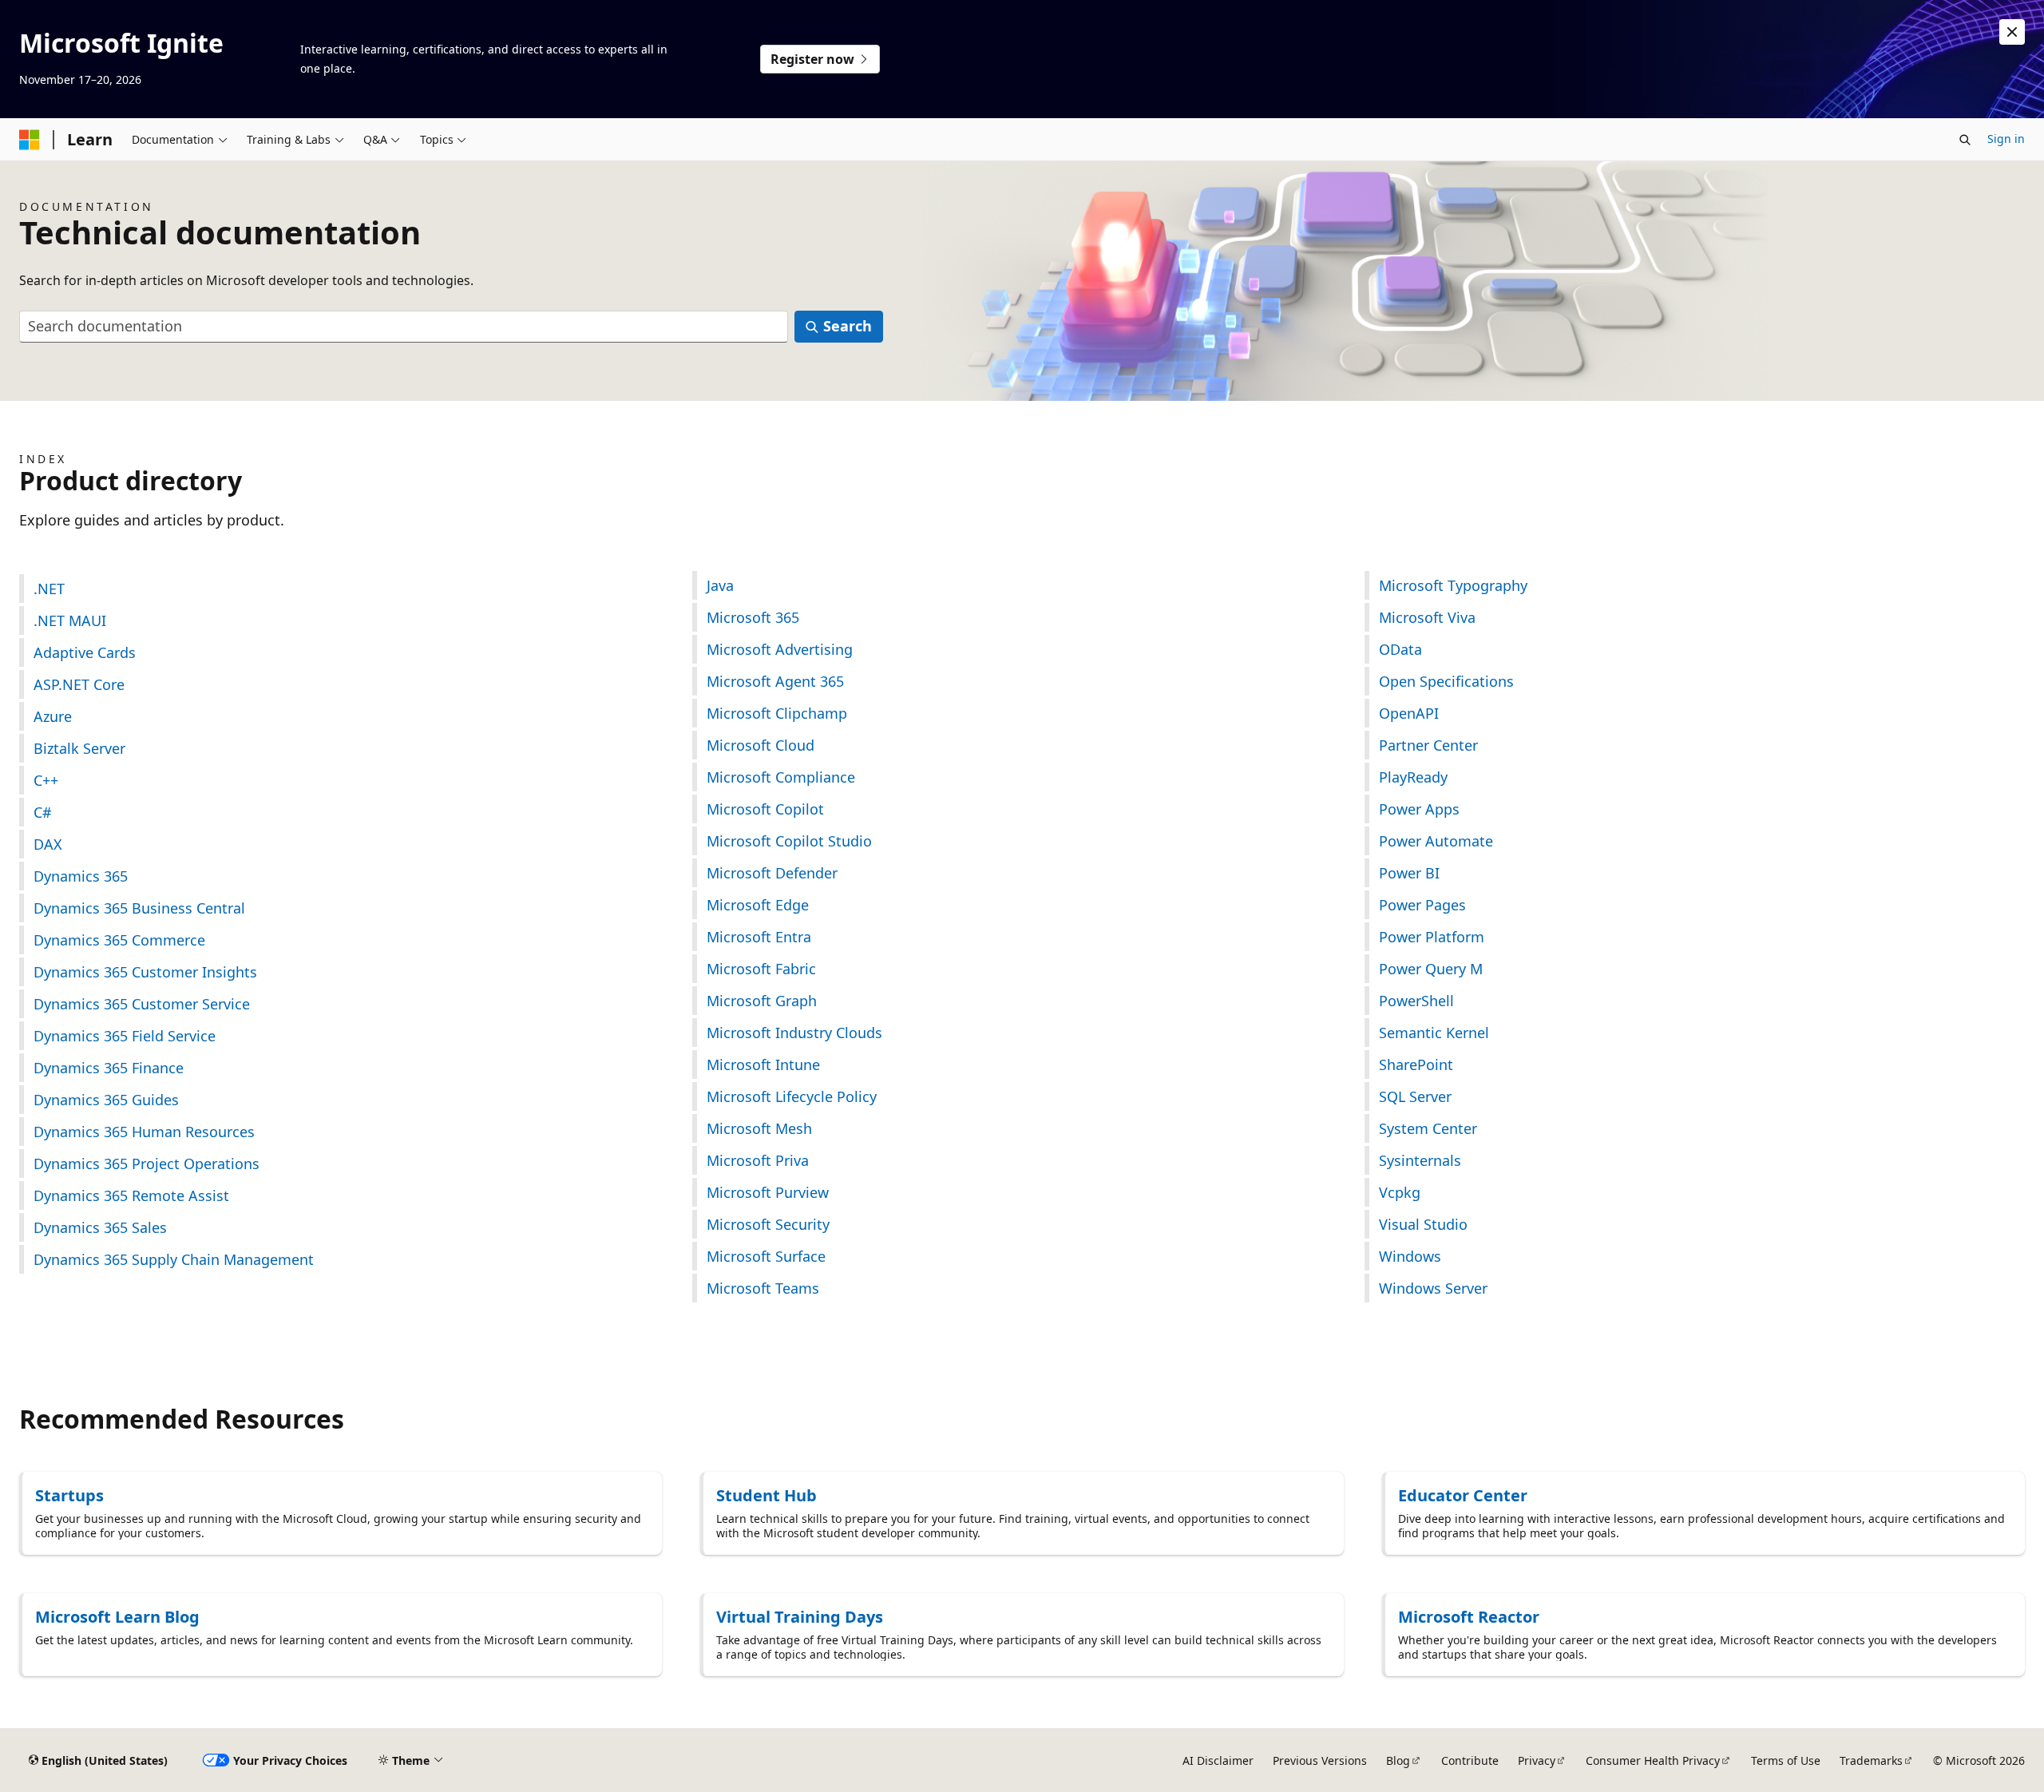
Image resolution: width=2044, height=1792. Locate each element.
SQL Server (1415, 1096)
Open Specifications (1446, 681)
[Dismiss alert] (2012, 32)
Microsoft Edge (758, 905)
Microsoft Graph (762, 1001)
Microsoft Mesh (759, 1128)
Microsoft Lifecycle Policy (792, 1096)
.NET (49, 589)
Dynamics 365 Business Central (139, 908)
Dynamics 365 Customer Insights (145, 972)
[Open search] (1965, 140)
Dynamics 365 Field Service (125, 1036)
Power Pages (1422, 905)
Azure (53, 716)
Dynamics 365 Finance (109, 1068)
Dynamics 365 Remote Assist (131, 1195)
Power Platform (1432, 937)
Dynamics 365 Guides (106, 1100)
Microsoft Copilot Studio (789, 841)
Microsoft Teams (763, 1288)
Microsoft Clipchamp (777, 713)
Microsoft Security (768, 1224)
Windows (1410, 1256)
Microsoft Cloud (761, 745)
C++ (46, 780)
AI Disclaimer (1218, 1760)
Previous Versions (1320, 1760)
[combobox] (404, 327)
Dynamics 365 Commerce (119, 940)
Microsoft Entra (759, 937)
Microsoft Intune (763, 1064)
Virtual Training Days (800, 1617)
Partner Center (1428, 745)
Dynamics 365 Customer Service (142, 1004)
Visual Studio (1423, 1224)
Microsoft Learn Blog (117, 1617)
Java (720, 585)
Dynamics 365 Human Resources (144, 1132)
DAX (48, 844)
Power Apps (1419, 809)
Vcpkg (1400, 1192)
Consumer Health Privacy (1653, 1760)
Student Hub (766, 1495)
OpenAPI (1409, 713)
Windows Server (1433, 1288)
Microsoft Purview (768, 1192)
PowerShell (1416, 1001)
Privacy (1537, 1760)
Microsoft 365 (753, 617)
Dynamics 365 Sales (100, 1227)
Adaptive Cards (85, 652)
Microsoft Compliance (781, 777)
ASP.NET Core (79, 684)
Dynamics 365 (81, 876)
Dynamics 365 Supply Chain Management (174, 1259)
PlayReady (1413, 777)
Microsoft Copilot (765, 809)
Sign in (2006, 139)
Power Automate (1436, 841)
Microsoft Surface (766, 1256)
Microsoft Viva (1427, 617)
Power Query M (1431, 969)
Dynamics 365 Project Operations (147, 1164)
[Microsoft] (30, 140)
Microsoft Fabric (761, 969)
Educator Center (1463, 1495)
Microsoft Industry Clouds (794, 1033)
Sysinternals (1420, 1160)
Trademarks (1871, 1760)
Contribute (1470, 1760)
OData (1400, 649)
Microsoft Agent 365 (775, 681)
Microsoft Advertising (780, 649)
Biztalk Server (79, 748)
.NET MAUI (70, 620)
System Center (1428, 1128)
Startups (69, 1495)
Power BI (1409, 873)
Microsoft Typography (1453, 585)
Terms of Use (1786, 1760)
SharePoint (1416, 1064)
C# (43, 812)
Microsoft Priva (758, 1160)
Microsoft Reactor (1469, 1617)
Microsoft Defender (772, 873)
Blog (1398, 1760)
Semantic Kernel (1434, 1033)
